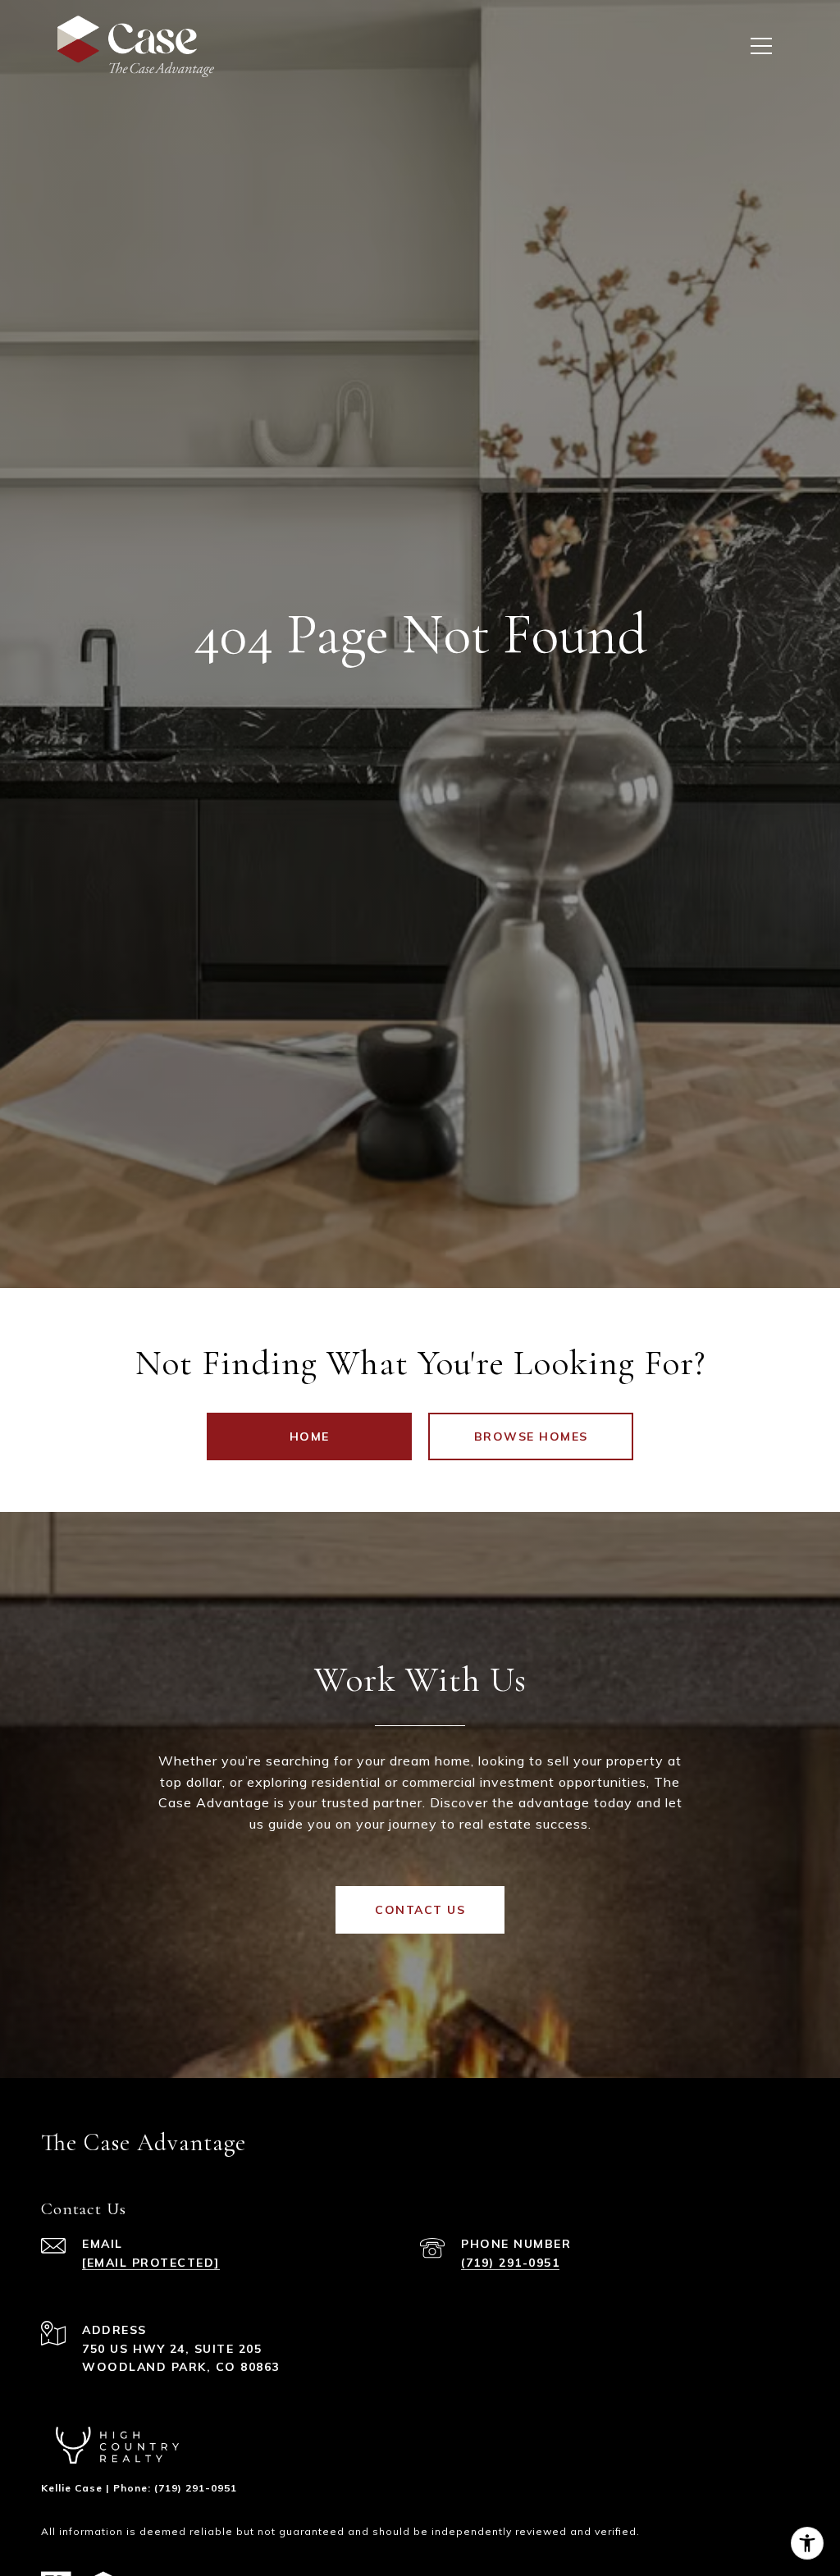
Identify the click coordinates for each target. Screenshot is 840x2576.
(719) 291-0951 (510, 2263)
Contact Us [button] (420, 1910)
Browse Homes (531, 1436)
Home (310, 1436)
